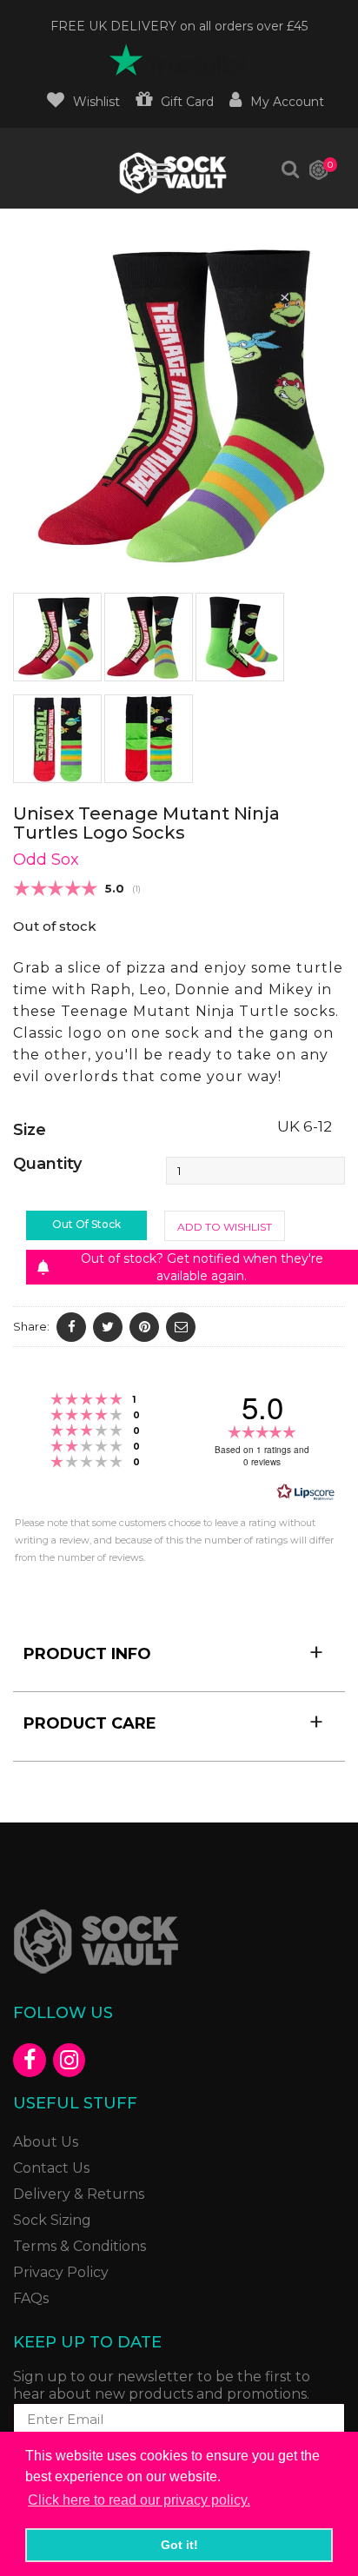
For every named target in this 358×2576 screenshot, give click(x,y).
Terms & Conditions (80, 2246)
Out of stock (86, 1224)
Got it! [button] (179, 2545)
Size (30, 1130)
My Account (287, 102)
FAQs (31, 2298)
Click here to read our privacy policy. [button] (139, 2500)
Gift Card (187, 102)
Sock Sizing (52, 2220)
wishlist (96, 102)
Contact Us (51, 2168)
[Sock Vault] (173, 173)
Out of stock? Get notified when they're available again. (202, 1267)
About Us (46, 2142)
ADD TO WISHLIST (225, 1227)
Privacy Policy (61, 2272)
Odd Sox (46, 860)
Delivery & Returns (79, 2194)
